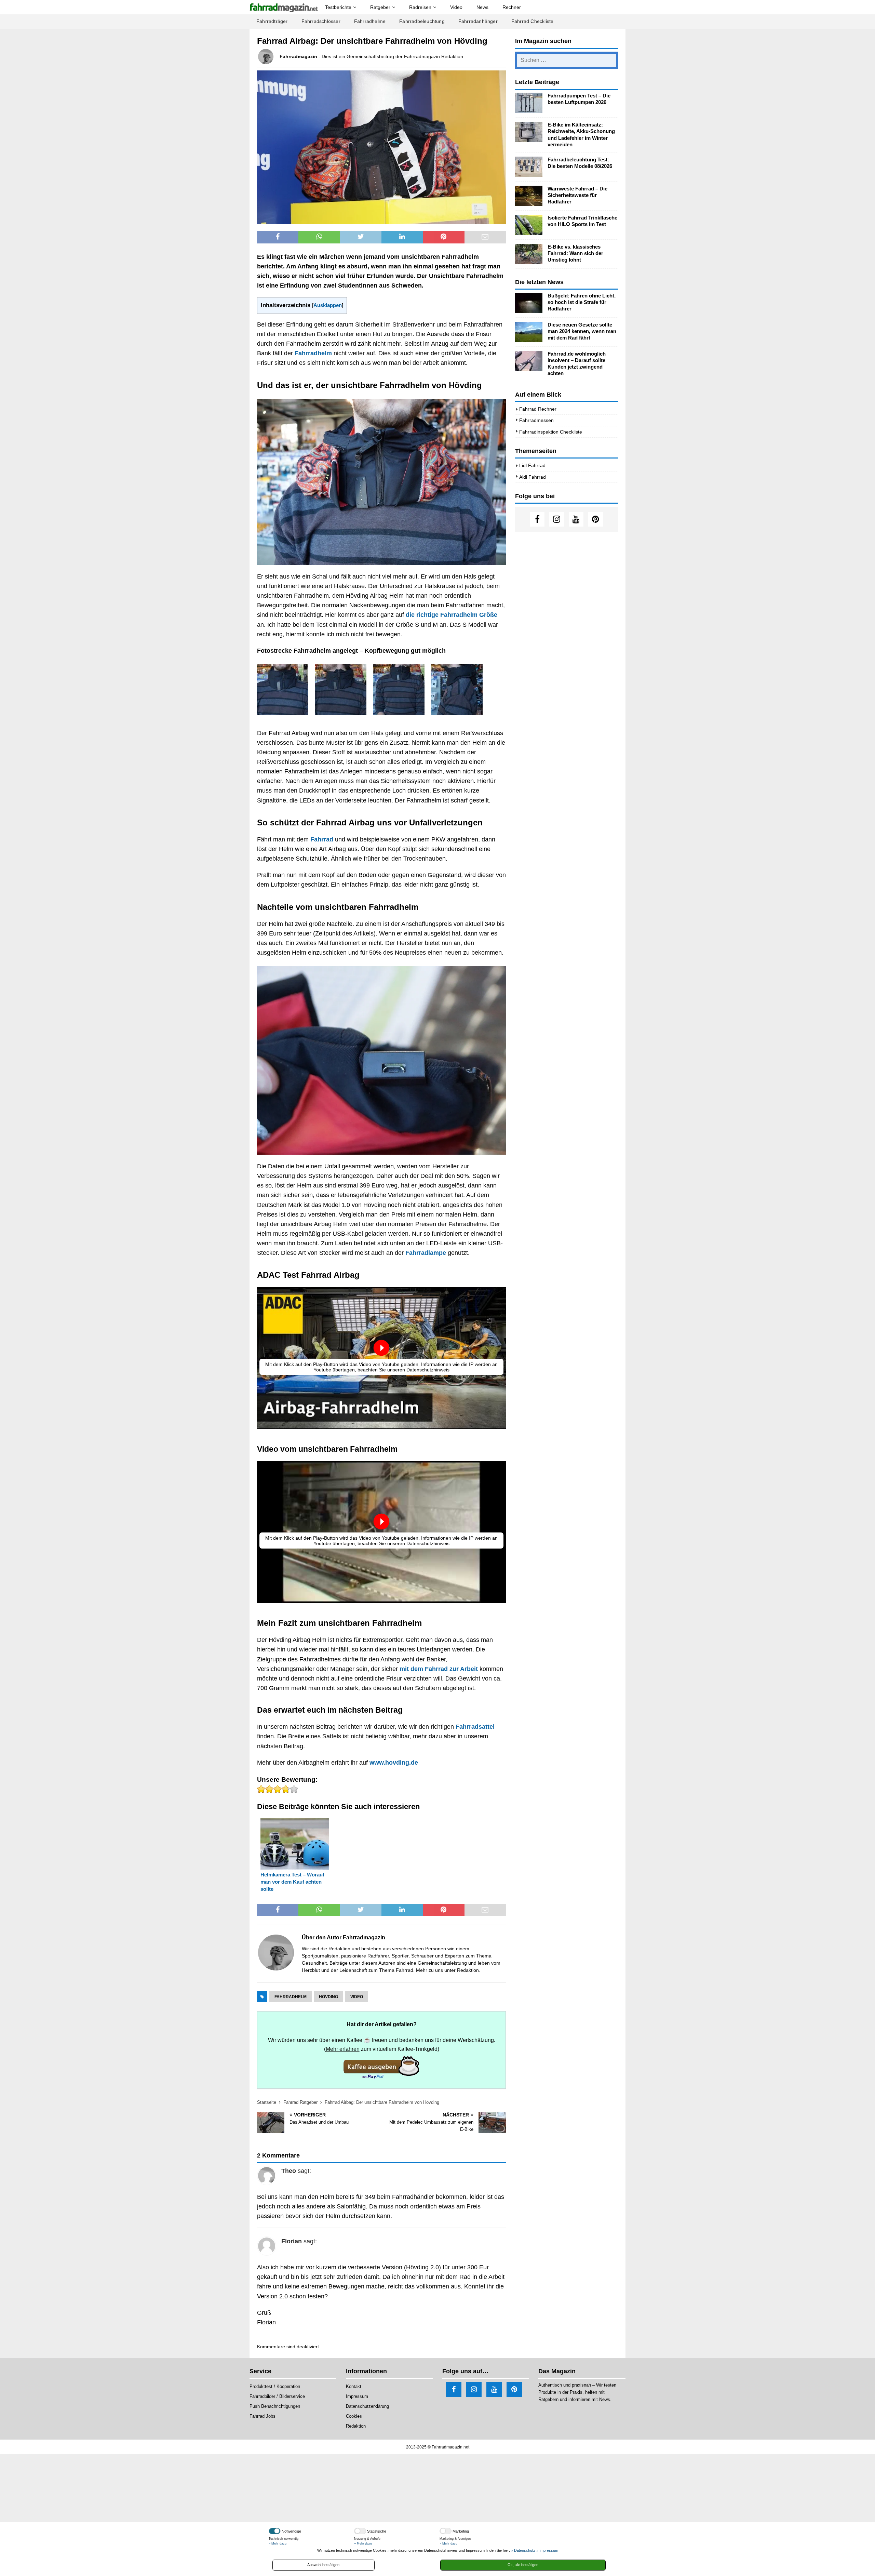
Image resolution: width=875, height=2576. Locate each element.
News (482, 7)
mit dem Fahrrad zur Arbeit (439, 1669)
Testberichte (338, 7)
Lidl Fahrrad (532, 465)
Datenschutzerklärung (367, 2406)
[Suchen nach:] (567, 60)
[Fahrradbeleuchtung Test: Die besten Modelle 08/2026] (529, 167)
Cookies (354, 2416)
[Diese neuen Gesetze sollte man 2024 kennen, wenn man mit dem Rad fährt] (529, 332)
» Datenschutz (523, 2550)
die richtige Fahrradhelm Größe (452, 615)
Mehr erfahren (343, 2049)
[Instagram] (557, 519)
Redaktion (468, 1970)
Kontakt (354, 2386)
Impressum (357, 2396)
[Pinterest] (596, 519)
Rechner (512, 7)
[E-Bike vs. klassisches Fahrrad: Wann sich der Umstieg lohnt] (529, 254)
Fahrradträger (272, 21)
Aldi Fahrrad (533, 477)
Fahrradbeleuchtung (422, 21)
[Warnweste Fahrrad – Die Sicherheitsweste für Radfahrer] (529, 196)
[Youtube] (576, 519)
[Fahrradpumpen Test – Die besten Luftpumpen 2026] (529, 103)
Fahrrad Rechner (538, 409)
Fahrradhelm (313, 353)
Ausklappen (328, 305)
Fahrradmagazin (298, 56)
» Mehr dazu (278, 2544)
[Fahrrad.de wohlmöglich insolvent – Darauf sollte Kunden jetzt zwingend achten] (529, 361)
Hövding (328, 1997)
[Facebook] (537, 519)
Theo (289, 2171)
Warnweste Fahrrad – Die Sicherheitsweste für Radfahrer (577, 195)
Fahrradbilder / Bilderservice (277, 2396)
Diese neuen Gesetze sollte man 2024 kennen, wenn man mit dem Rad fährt (582, 331)
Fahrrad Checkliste (533, 21)
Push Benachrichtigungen (275, 2406)
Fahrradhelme (370, 21)
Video (456, 7)
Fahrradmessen (536, 420)
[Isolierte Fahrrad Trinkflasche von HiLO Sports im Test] (529, 225)
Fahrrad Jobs (262, 2416)
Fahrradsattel (475, 1727)
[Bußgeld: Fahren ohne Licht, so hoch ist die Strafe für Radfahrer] (529, 303)
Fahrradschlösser (321, 21)
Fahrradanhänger (478, 21)
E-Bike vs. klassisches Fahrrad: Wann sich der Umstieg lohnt (575, 253)
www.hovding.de (394, 1763)
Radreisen (420, 7)
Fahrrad (322, 839)
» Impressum (547, 2550)
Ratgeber (380, 7)
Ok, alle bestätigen (523, 2565)
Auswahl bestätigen (323, 2565)
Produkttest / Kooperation (275, 2386)
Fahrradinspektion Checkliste (551, 432)
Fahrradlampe (426, 1253)
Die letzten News (539, 282)
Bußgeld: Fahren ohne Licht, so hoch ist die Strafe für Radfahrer (582, 302)
